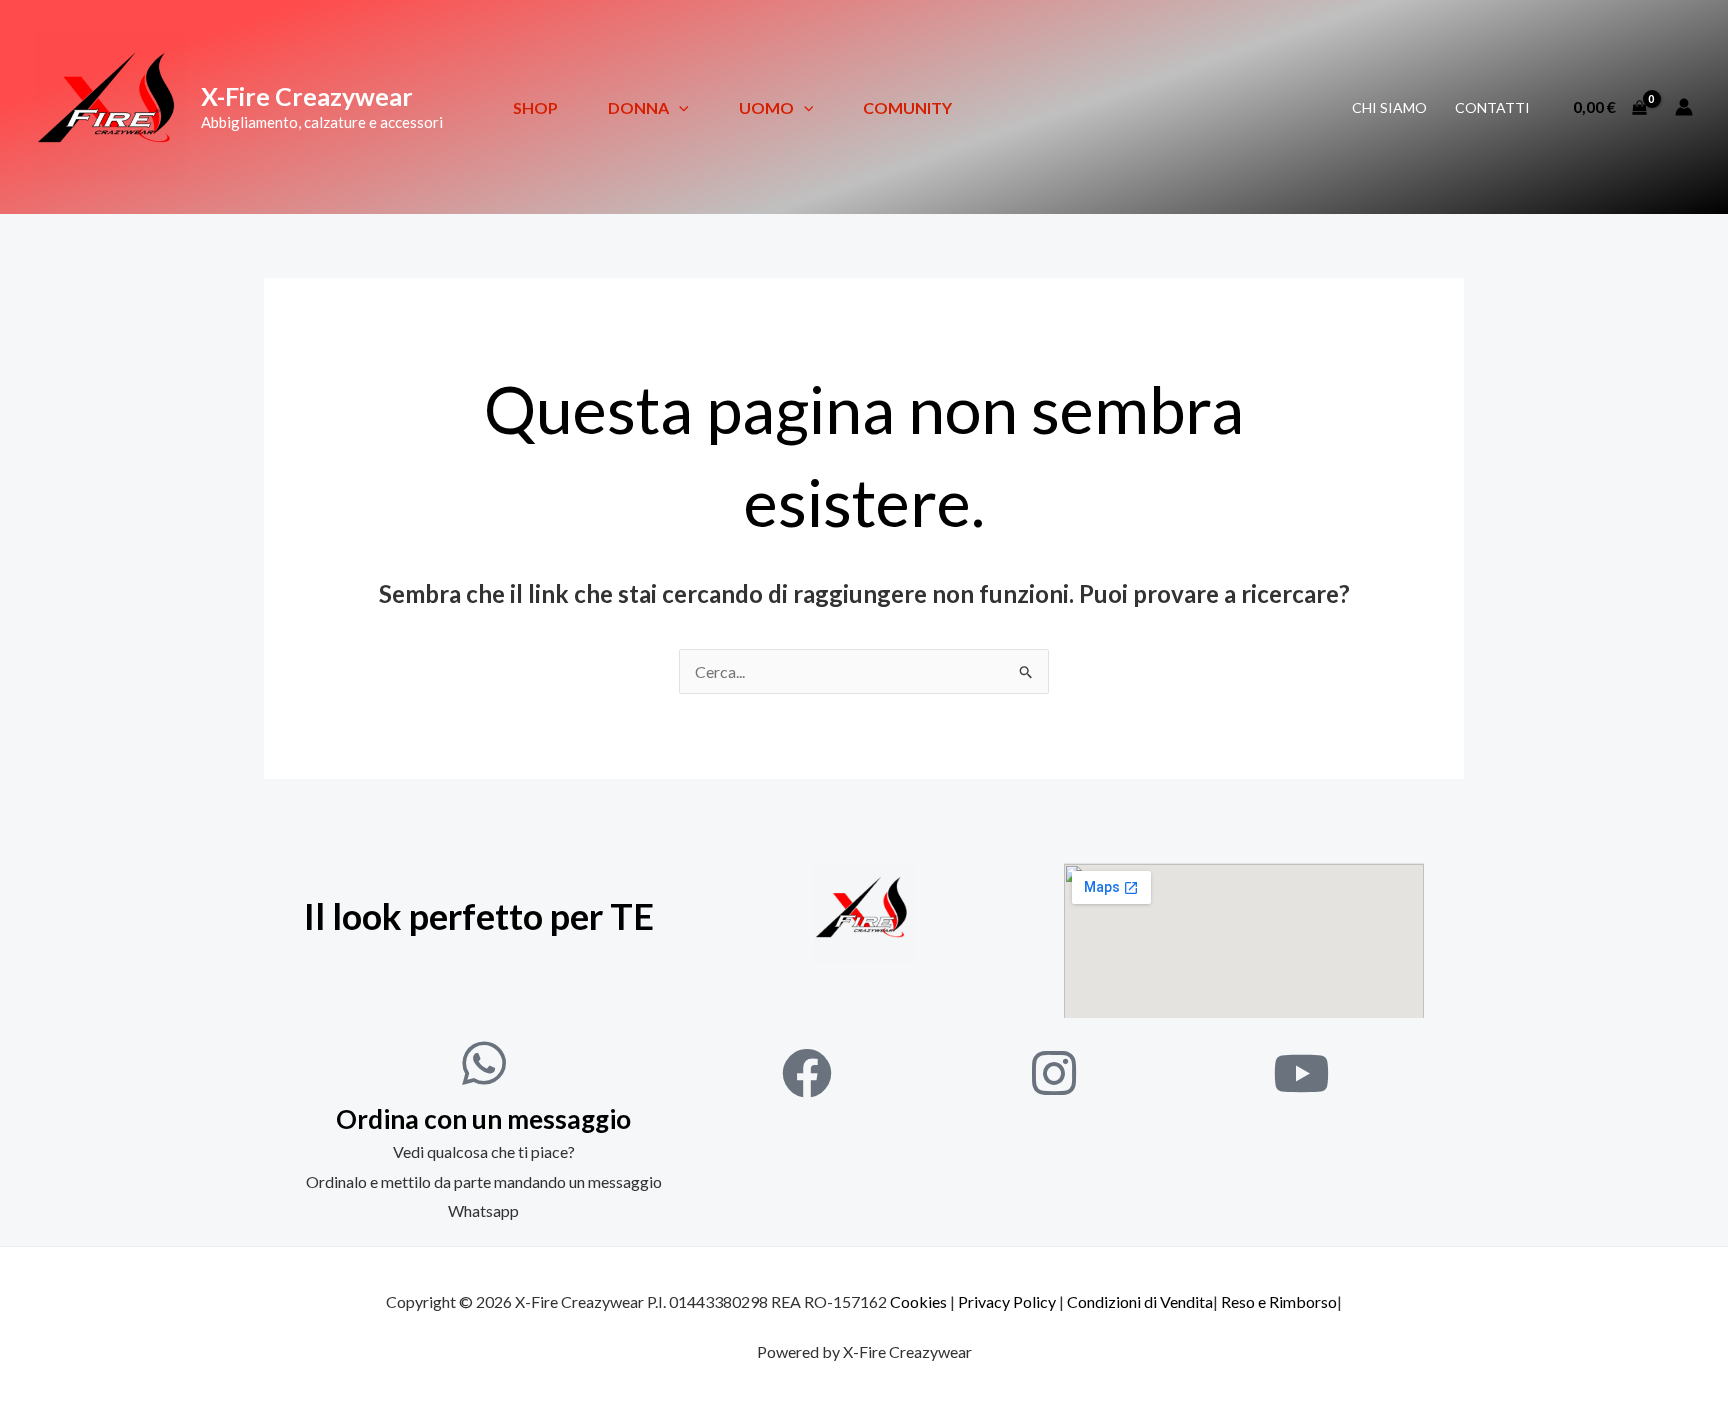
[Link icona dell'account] (1684, 107)
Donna (638, 107)
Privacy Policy (1007, 1301)
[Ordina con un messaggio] (484, 1063)
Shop (535, 107)
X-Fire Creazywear (307, 96)
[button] (679, 107)
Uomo (766, 107)
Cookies (918, 1301)
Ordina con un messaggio (483, 1119)
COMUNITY (907, 107)
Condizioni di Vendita (1140, 1301)
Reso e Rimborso (1279, 1301)
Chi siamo (1389, 107)
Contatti (1492, 107)
